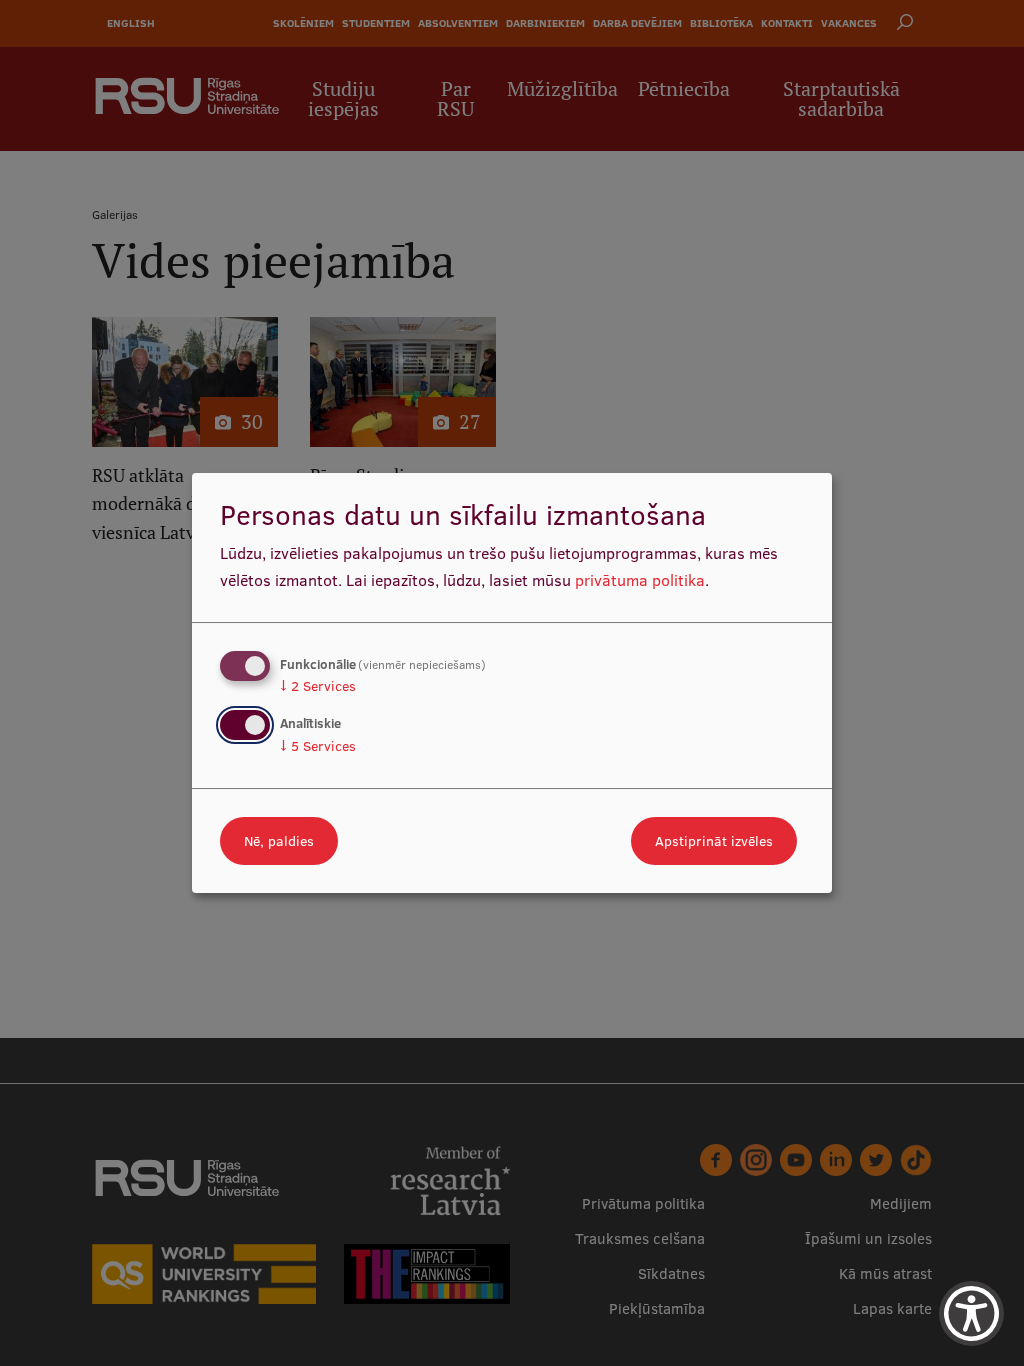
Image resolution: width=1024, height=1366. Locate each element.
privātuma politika (640, 580)
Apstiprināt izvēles (714, 841)
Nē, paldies (279, 841)
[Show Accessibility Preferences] (971, 1313)
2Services (318, 686)
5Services (318, 746)
